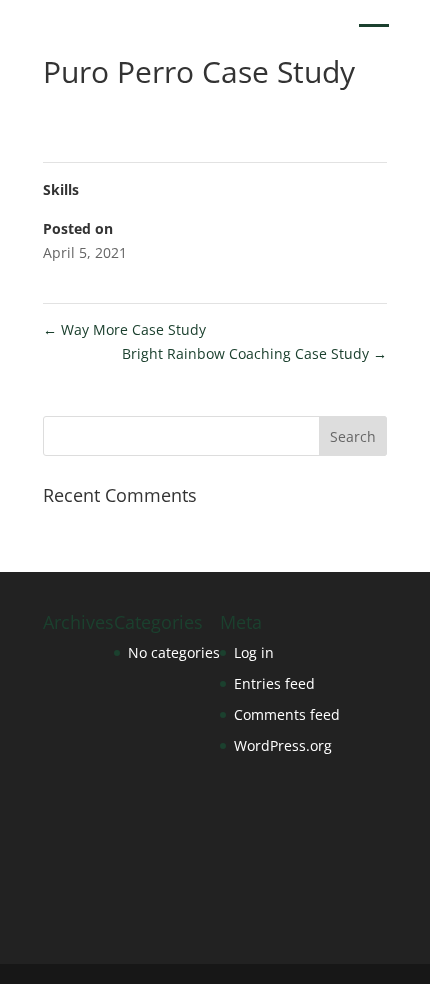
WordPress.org (283, 745)
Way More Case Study (124, 329)
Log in (254, 652)
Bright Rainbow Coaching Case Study (254, 353)
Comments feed (287, 714)
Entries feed (274, 683)
